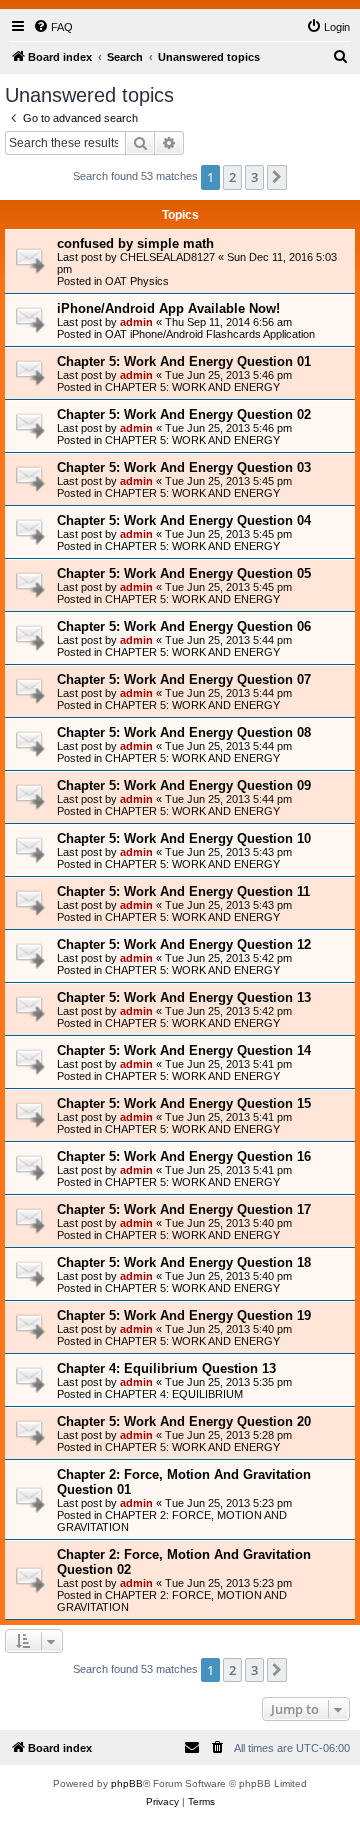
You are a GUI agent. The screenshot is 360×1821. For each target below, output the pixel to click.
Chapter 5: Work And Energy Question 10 (184, 838)
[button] (277, 177)
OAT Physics (137, 281)
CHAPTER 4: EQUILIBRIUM (174, 1394)
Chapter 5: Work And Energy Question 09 (184, 785)
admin (136, 322)
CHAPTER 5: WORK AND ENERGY (192, 387)
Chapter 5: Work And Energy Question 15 (184, 1103)
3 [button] (254, 177)
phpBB (127, 1783)
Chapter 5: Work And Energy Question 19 (184, 1315)
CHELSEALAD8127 (167, 257)
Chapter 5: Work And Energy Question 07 (184, 679)
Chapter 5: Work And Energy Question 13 (184, 997)
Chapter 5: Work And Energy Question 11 (183, 891)
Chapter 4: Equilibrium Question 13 (166, 1368)
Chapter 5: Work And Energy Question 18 (184, 1262)
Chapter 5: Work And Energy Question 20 (184, 1421)
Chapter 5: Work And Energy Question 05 (184, 573)
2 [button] (232, 177)
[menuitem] (53, 27)
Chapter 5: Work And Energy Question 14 (184, 1050)
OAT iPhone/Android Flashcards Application (210, 334)
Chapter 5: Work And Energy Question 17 (184, 1209)
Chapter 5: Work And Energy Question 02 (184, 414)
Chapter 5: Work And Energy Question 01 (184, 361)
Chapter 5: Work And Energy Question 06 (184, 626)
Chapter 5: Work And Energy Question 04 (184, 520)
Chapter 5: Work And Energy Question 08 (184, 732)
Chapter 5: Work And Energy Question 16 (184, 1156)
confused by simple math (135, 243)
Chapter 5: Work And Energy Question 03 (184, 467)
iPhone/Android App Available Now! (168, 308)
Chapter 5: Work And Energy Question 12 (184, 944)
